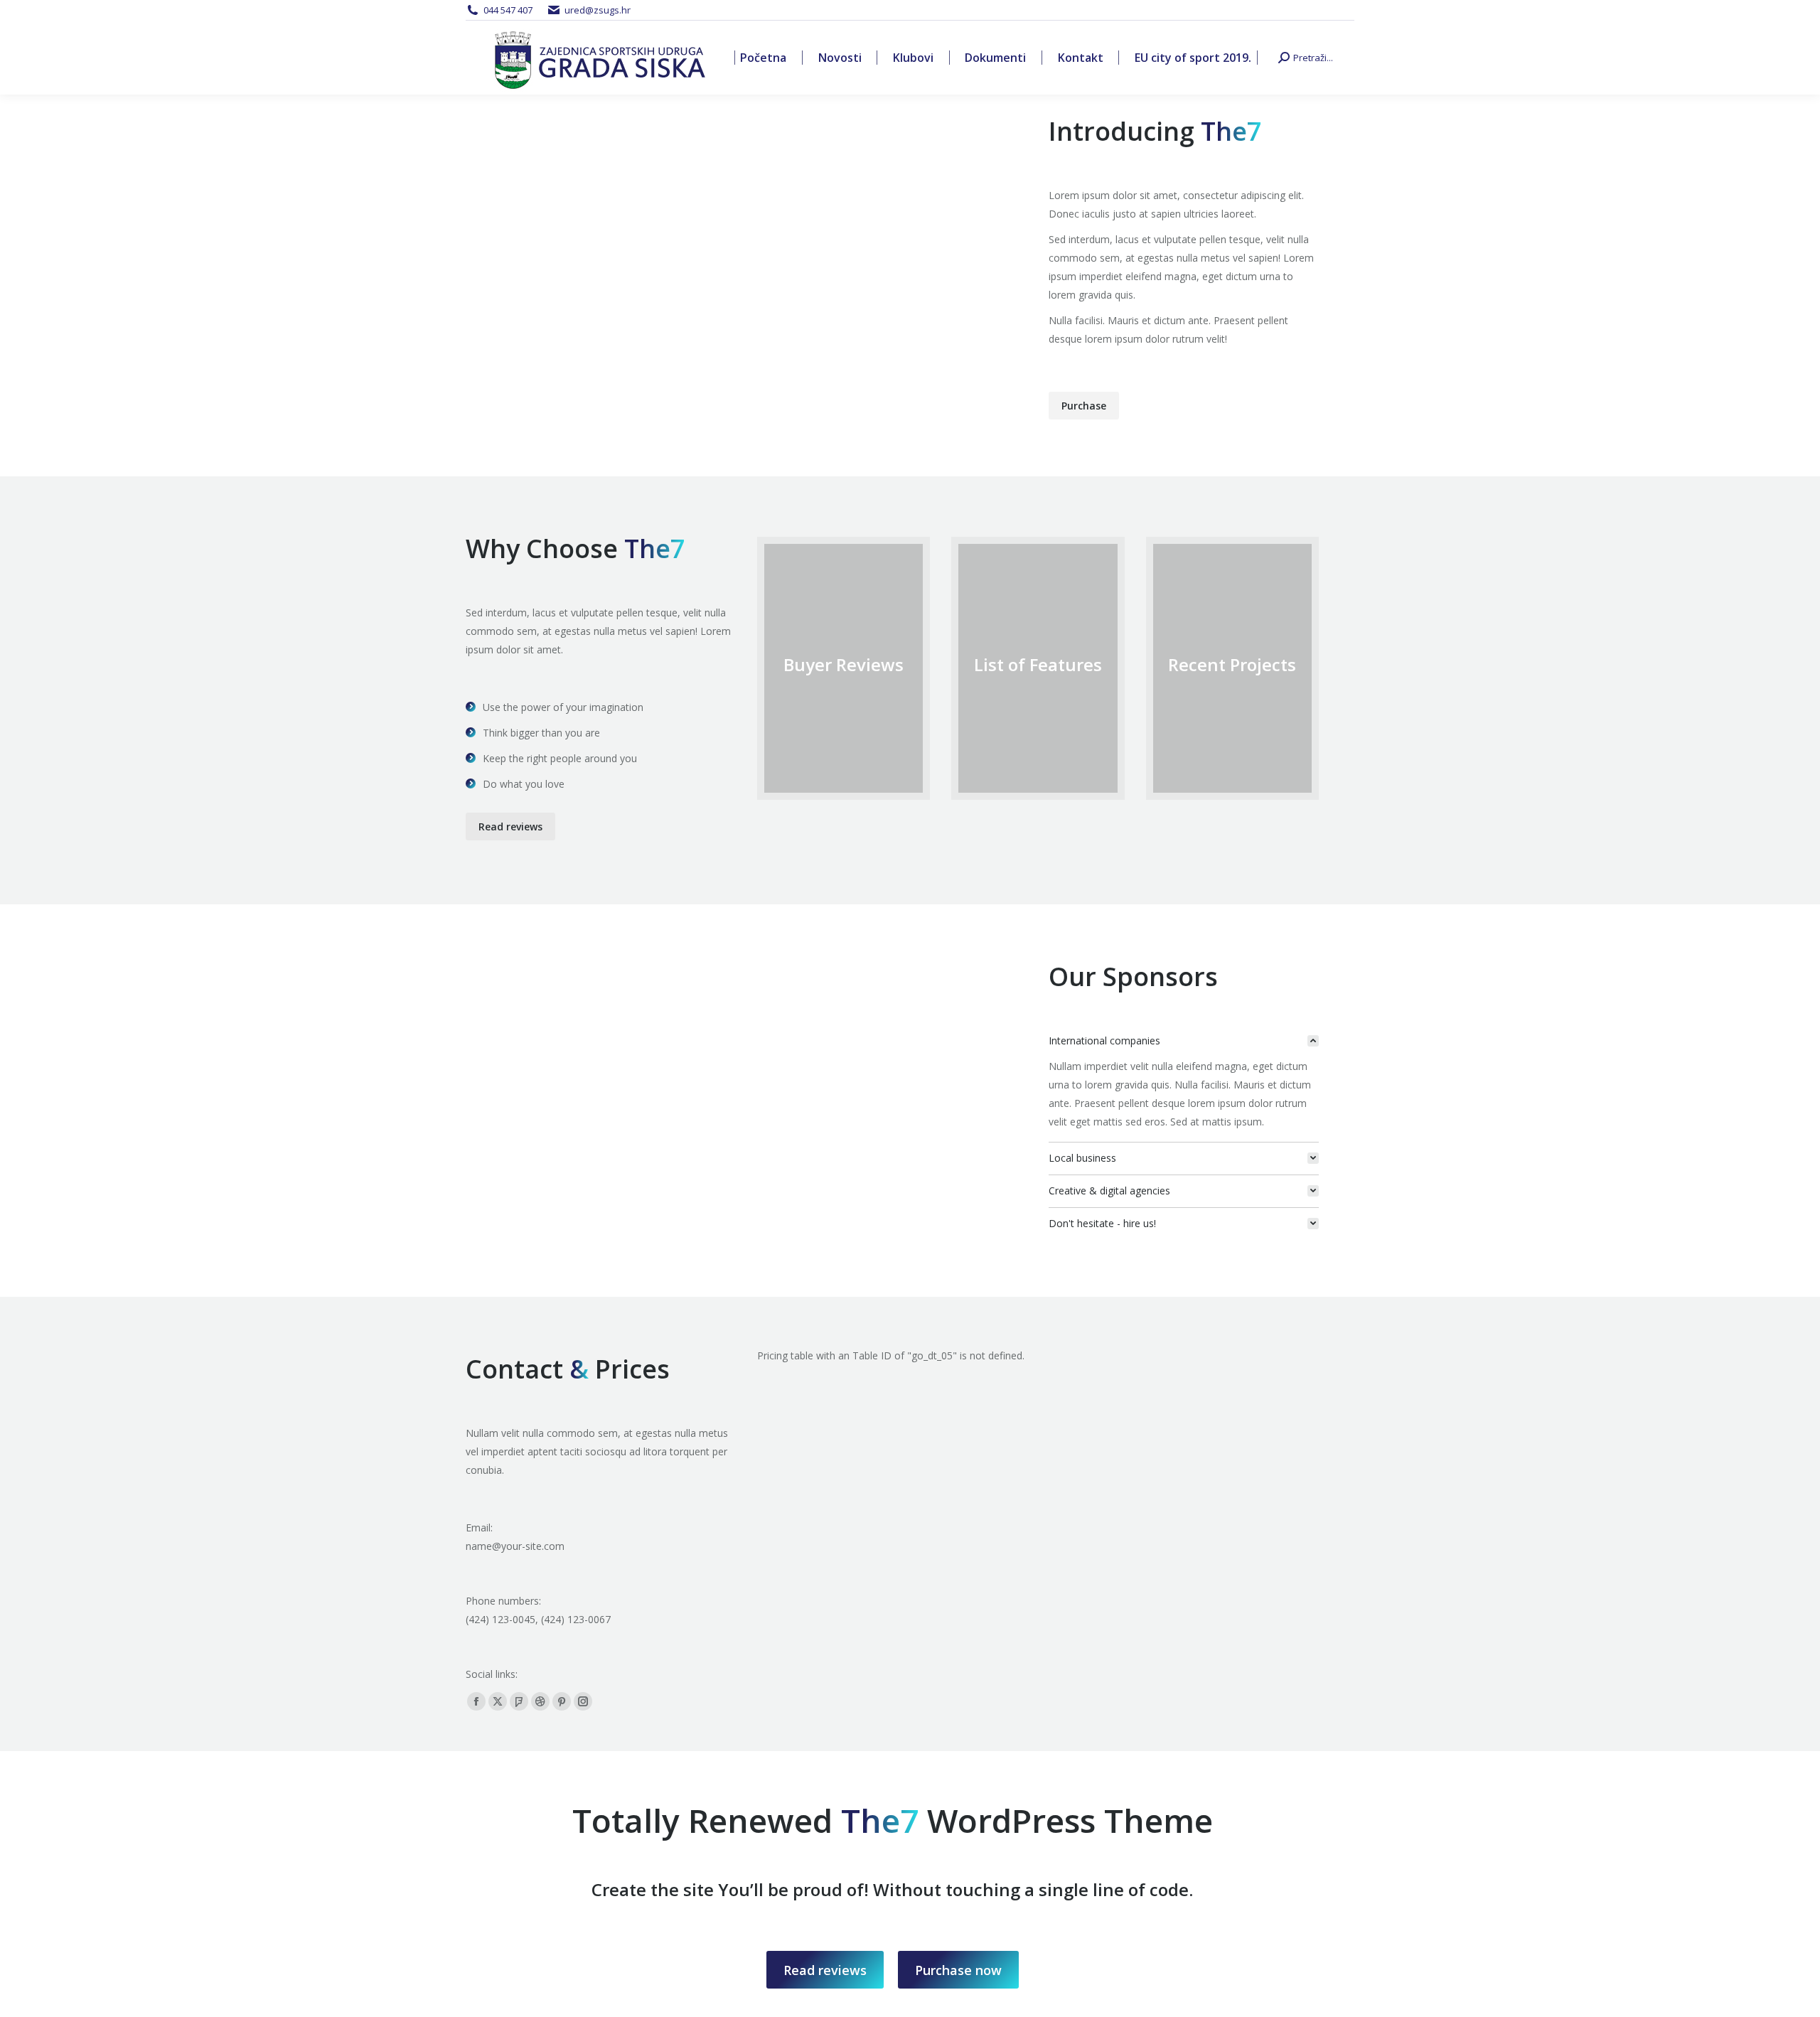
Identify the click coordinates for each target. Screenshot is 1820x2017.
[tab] (1184, 1041)
